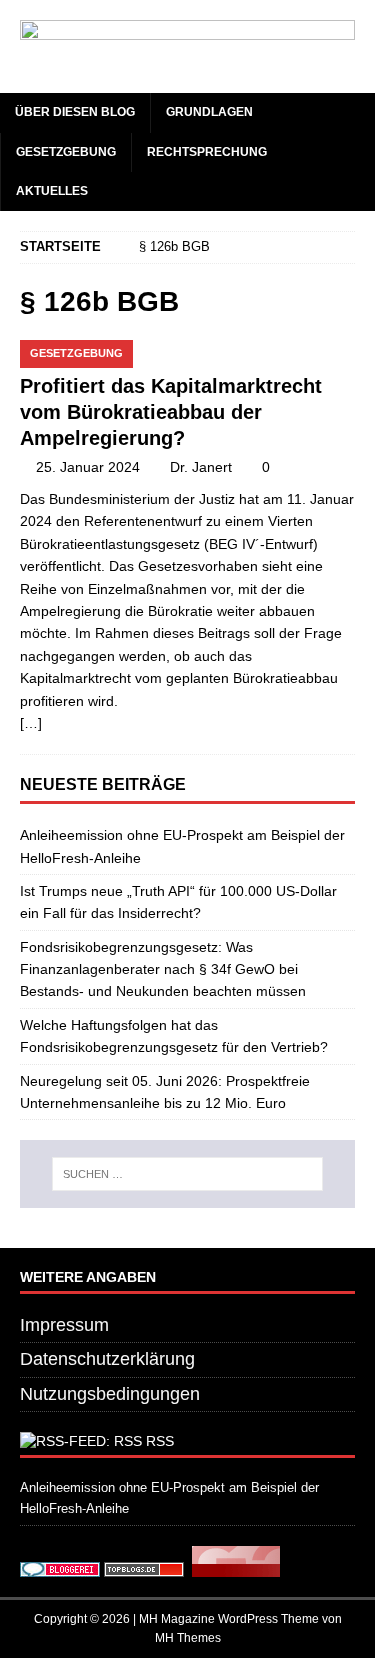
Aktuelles (52, 191)
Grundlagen (209, 112)
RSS (160, 1441)
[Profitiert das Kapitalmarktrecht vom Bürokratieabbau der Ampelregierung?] (187, 351)
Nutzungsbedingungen (110, 1394)
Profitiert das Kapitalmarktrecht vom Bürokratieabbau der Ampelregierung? (171, 412)
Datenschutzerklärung (107, 1359)
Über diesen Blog (75, 112)
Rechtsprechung (207, 152)
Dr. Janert (201, 467)
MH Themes (188, 1638)
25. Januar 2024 (88, 467)
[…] (31, 723)
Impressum (64, 1325)
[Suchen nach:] (188, 1174)
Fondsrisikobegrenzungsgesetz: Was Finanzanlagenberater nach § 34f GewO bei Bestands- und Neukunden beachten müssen (163, 969)
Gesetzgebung (66, 152)
